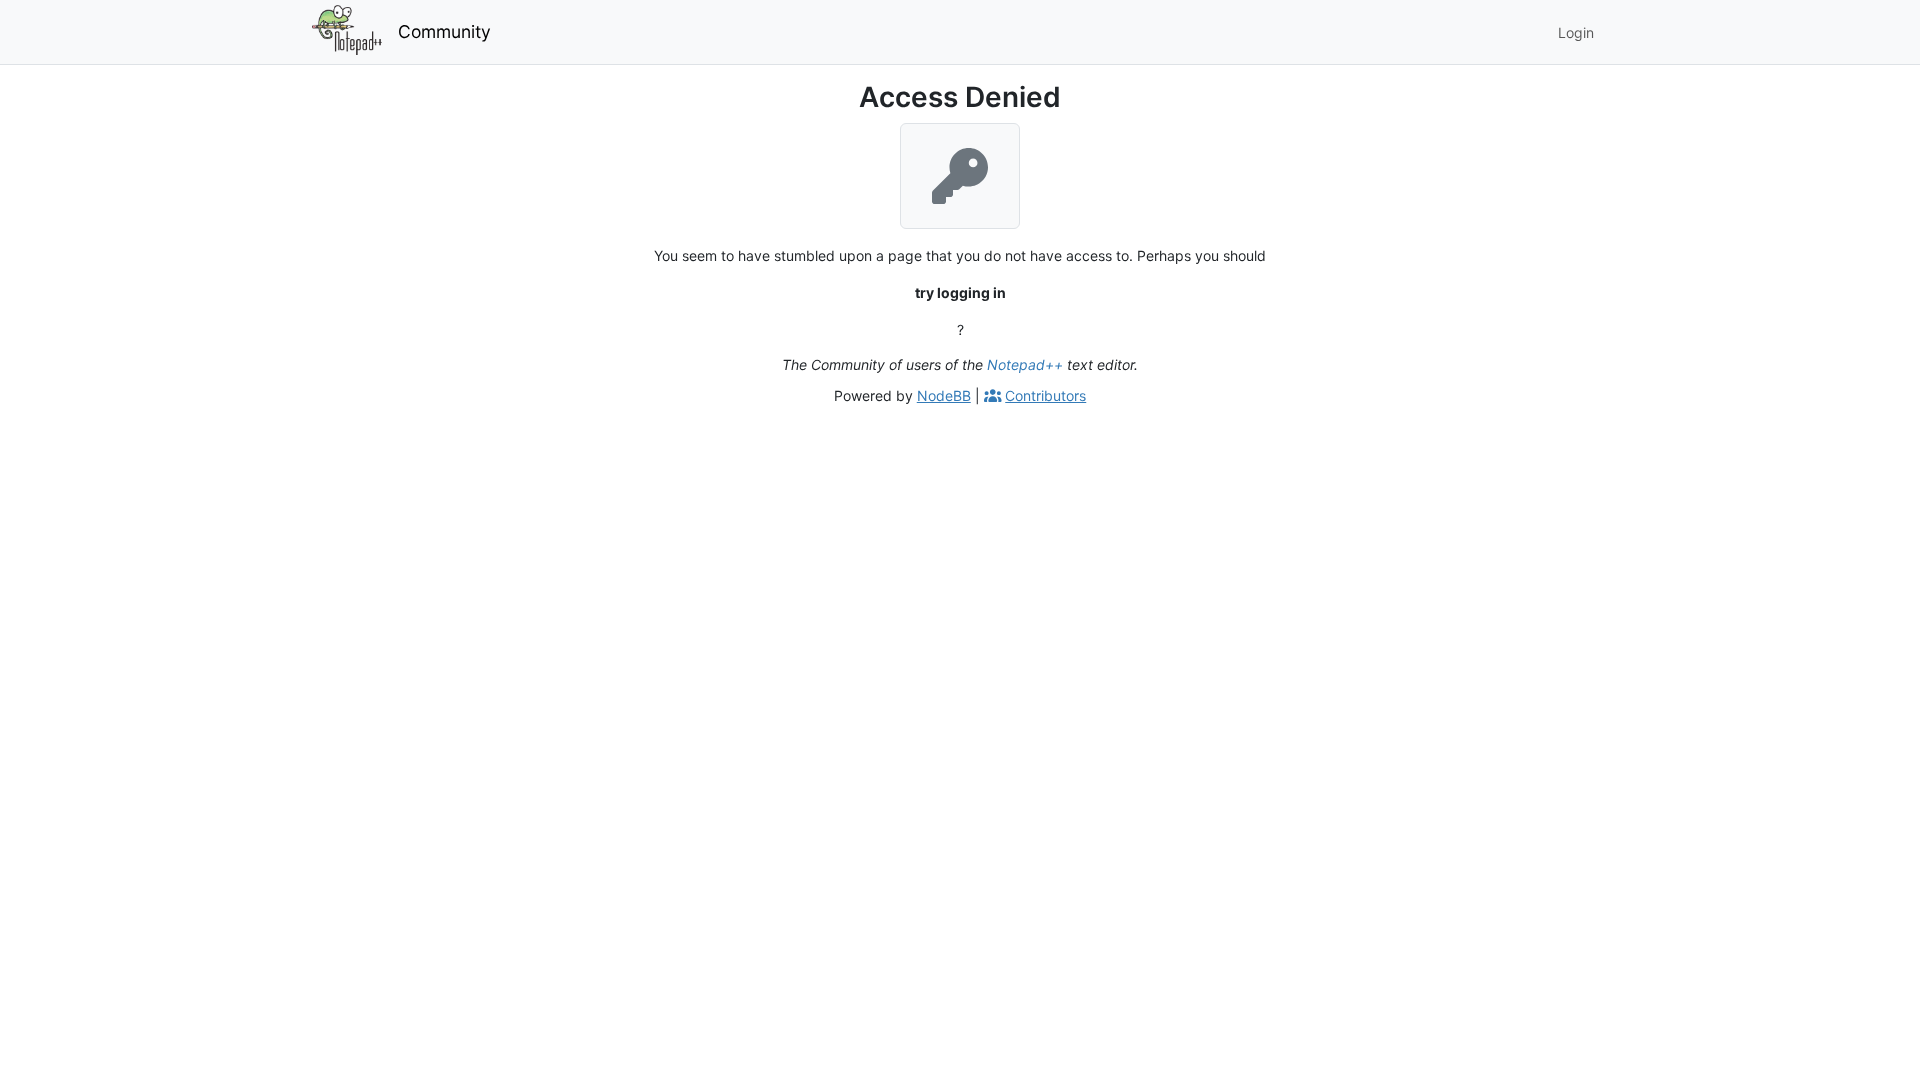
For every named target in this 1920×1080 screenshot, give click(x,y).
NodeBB (944, 395)
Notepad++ (1025, 364)
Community (444, 31)
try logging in (960, 292)
